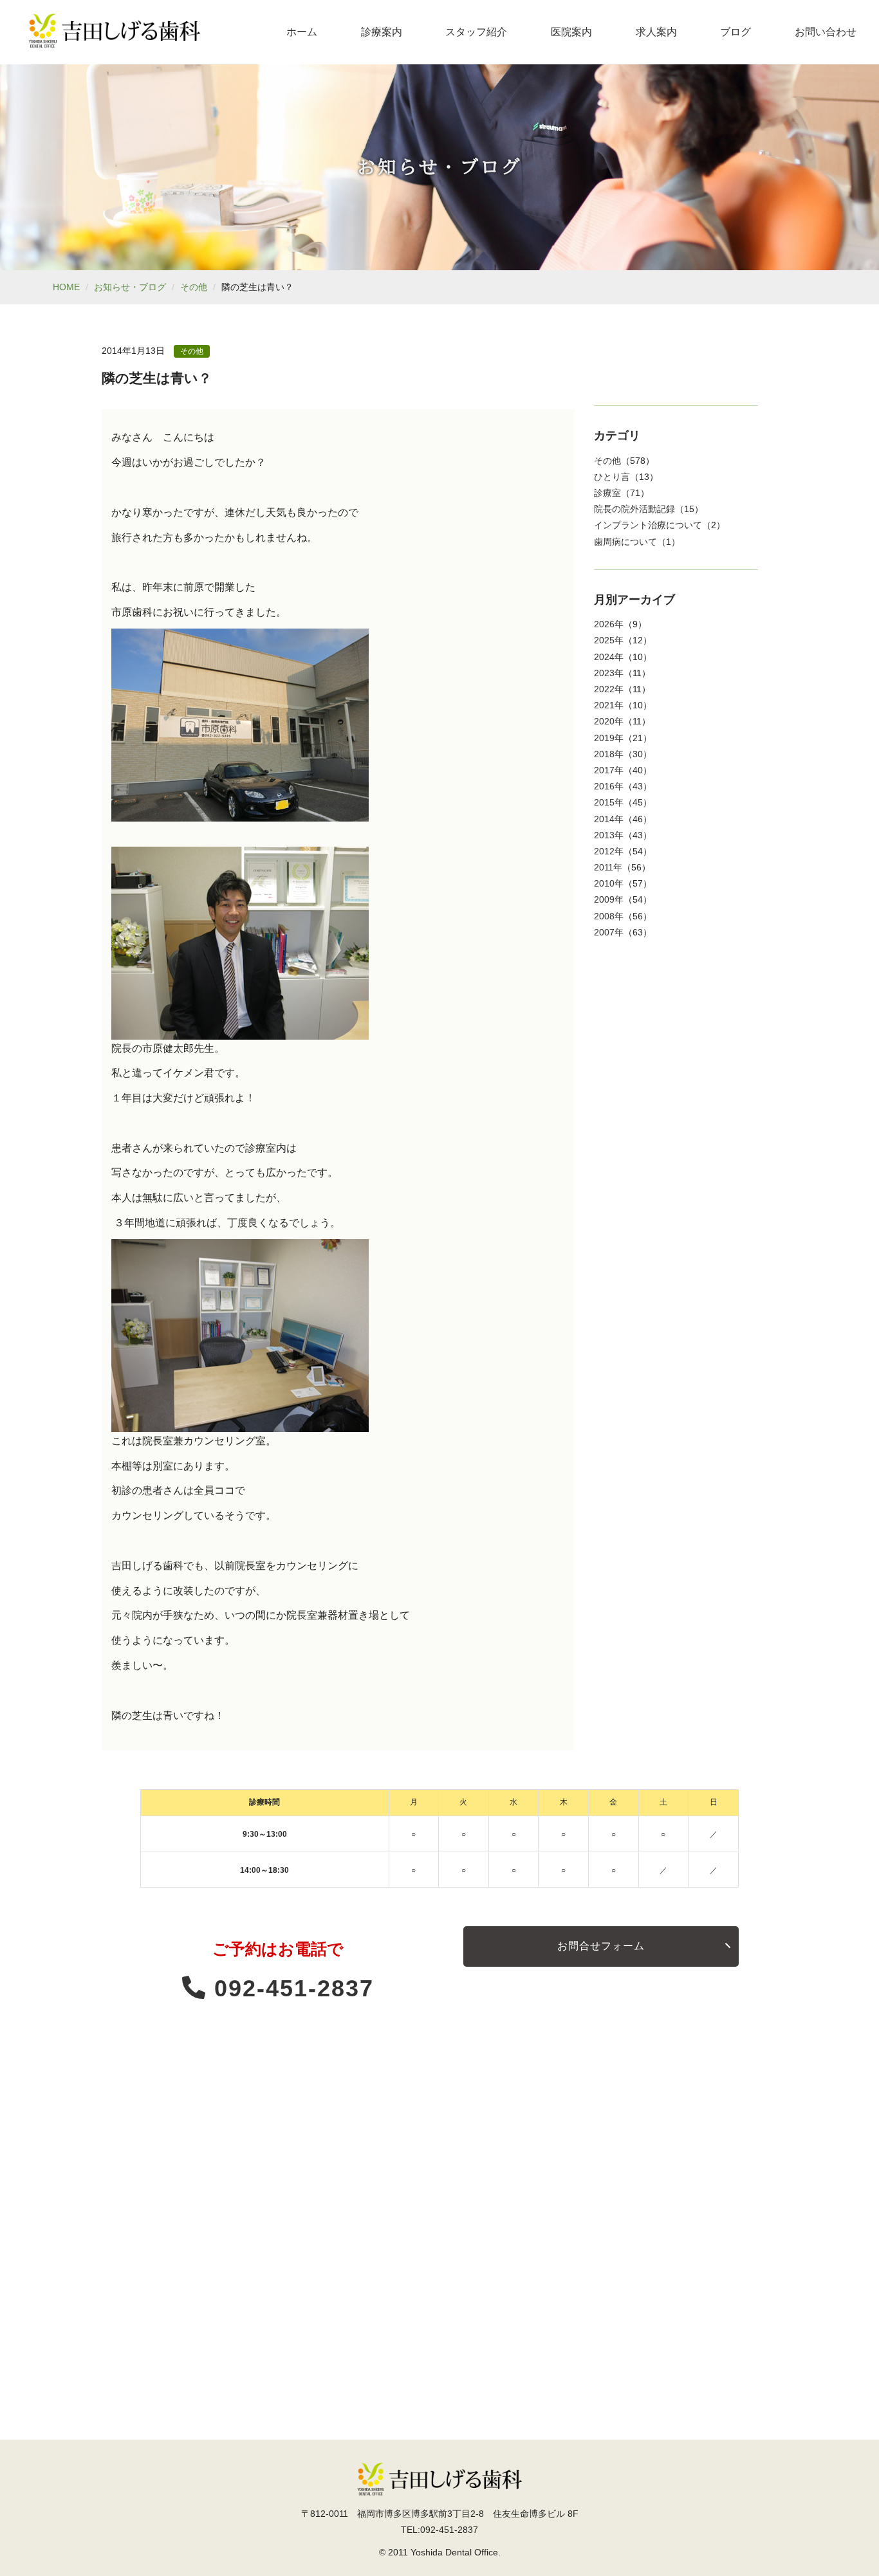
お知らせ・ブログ (130, 287)
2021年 (609, 705)
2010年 (609, 883)
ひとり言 (612, 477)
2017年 (609, 770)
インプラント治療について (648, 525)
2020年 (609, 721)
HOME (66, 287)
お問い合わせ (826, 32)
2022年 (609, 689)
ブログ (736, 32)
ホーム (302, 32)
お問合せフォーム (601, 1946)
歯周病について (625, 542)
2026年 (609, 624)
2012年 (609, 851)
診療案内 (382, 32)
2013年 (609, 835)
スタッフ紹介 (476, 32)
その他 (194, 287)
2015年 (609, 802)
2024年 (609, 657)
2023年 (609, 673)
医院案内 (571, 32)
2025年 (609, 640)
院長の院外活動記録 (634, 509)
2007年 (609, 932)
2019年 (609, 738)
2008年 (609, 916)
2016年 (609, 786)
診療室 (607, 493)
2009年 (609, 899)
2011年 (608, 867)
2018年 (609, 754)
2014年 (609, 819)
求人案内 (656, 32)
